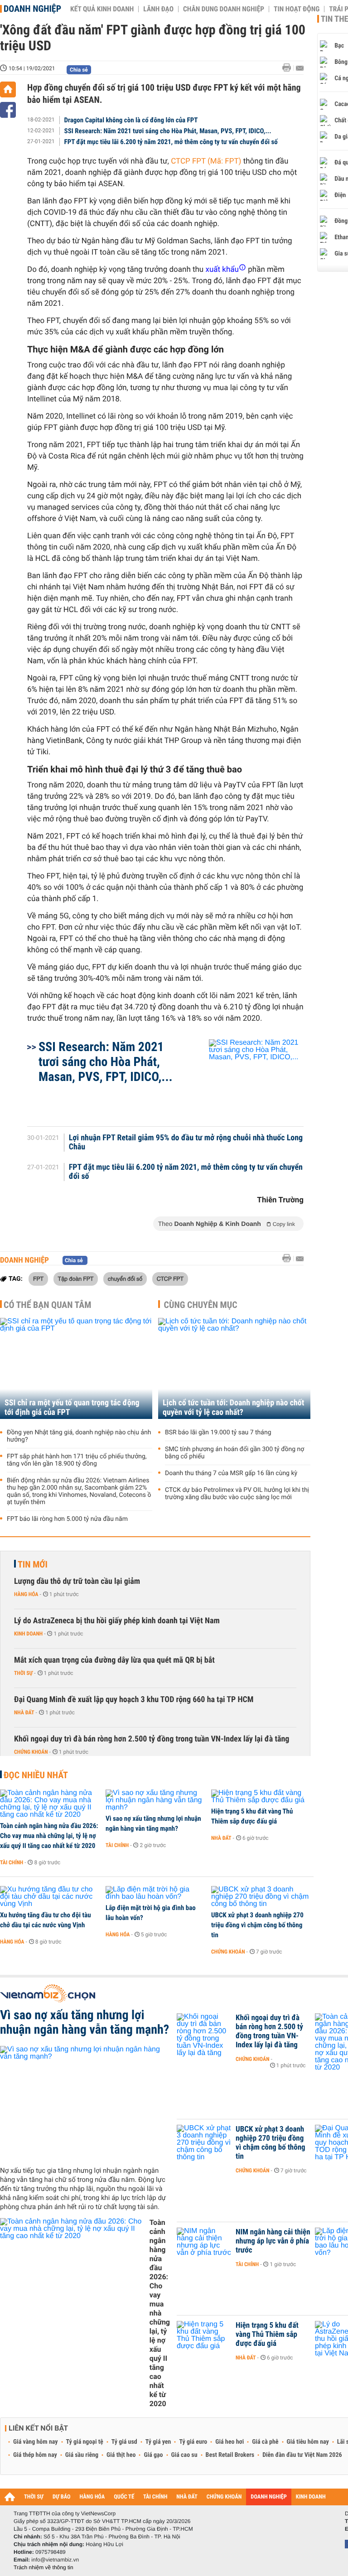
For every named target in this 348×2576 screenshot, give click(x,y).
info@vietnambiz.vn (55, 2560)
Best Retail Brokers (230, 2455)
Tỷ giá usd (124, 2442)
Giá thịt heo (121, 2455)
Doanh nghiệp (32, 9)
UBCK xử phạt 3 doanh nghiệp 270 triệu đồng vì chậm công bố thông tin (257, 1925)
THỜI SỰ (34, 2497)
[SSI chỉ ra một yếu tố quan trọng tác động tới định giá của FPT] (76, 1368)
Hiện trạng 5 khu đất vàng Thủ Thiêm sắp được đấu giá (252, 1816)
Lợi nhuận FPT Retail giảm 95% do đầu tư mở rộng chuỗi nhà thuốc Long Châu (186, 1143)
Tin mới (33, 1564)
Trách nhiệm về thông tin (43, 2567)
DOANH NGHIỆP (268, 2497)
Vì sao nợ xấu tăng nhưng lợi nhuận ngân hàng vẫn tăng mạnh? (153, 1823)
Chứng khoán (31, 1752)
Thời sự (23, 1673)
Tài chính (12, 1862)
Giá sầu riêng (82, 2455)
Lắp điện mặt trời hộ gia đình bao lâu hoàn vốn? (151, 1913)
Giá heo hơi (230, 2442)
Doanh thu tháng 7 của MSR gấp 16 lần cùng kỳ (231, 1473)
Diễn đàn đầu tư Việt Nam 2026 (302, 2455)
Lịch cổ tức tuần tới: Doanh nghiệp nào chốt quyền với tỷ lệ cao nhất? (233, 1408)
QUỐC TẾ (124, 2497)
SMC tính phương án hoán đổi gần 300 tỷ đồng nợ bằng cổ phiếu (234, 1453)
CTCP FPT (170, 1278)
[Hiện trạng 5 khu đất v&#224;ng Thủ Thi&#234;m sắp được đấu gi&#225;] (261, 1797)
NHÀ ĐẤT (187, 2497)
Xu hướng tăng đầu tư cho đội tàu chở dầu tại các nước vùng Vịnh (46, 1920)
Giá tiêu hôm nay (308, 2442)
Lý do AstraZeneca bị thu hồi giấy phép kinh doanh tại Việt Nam (117, 1621)
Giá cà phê (265, 2442)
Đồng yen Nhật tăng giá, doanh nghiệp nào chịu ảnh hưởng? (79, 1436)
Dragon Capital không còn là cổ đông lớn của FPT (131, 120)
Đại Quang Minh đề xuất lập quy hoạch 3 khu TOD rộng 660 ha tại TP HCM (134, 1700)
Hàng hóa (26, 1594)
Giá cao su (184, 2455)
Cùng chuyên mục (201, 1305)
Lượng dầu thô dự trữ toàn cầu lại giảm (77, 1581)
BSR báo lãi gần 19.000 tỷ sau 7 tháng (218, 1433)
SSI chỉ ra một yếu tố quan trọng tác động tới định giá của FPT (72, 1408)
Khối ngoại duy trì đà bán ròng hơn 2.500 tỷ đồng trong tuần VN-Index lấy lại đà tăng (152, 1739)
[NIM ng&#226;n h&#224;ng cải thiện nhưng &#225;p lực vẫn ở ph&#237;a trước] (204, 2246)
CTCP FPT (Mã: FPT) (206, 161)
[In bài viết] (289, 68)
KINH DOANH (311, 2497)
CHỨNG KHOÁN (224, 2497)
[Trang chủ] (8, 89)
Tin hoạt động (297, 9)
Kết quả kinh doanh (102, 9)
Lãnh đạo (158, 9)
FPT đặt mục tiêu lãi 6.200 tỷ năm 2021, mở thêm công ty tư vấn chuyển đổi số (171, 142)
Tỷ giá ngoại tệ (85, 2442)
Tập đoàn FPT (76, 1278)
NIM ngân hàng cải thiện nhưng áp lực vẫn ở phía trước (273, 2241)
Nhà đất (24, 1713)
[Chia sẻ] (8, 110)
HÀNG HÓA (92, 2497)
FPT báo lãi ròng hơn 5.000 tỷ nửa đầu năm (67, 1519)
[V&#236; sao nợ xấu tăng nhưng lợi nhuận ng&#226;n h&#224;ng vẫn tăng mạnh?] (155, 1800)
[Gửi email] (300, 68)
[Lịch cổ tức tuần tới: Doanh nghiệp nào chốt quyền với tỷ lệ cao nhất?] (234, 1368)
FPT (38, 1278)
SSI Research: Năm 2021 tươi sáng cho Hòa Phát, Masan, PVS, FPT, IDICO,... (168, 131)
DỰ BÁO (62, 2497)
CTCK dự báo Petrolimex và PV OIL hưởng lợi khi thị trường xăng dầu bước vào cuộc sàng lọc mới (237, 1494)
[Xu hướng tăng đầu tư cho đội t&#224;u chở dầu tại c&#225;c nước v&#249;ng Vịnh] (50, 1897)
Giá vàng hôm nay (36, 2442)
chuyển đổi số (125, 1278)
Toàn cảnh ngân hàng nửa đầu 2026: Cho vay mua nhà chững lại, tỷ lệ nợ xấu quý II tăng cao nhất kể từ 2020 (49, 1836)
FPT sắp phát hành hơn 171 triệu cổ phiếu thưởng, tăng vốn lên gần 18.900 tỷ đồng (77, 1460)
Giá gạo (153, 2455)
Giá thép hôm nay (35, 2455)
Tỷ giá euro (193, 2442)
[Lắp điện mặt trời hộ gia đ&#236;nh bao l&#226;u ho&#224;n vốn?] (155, 1893)
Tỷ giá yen (158, 2442)
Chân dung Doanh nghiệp (224, 9)
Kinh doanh (28, 1634)
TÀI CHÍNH (155, 2497)
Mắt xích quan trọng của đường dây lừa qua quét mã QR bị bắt (114, 1660)
